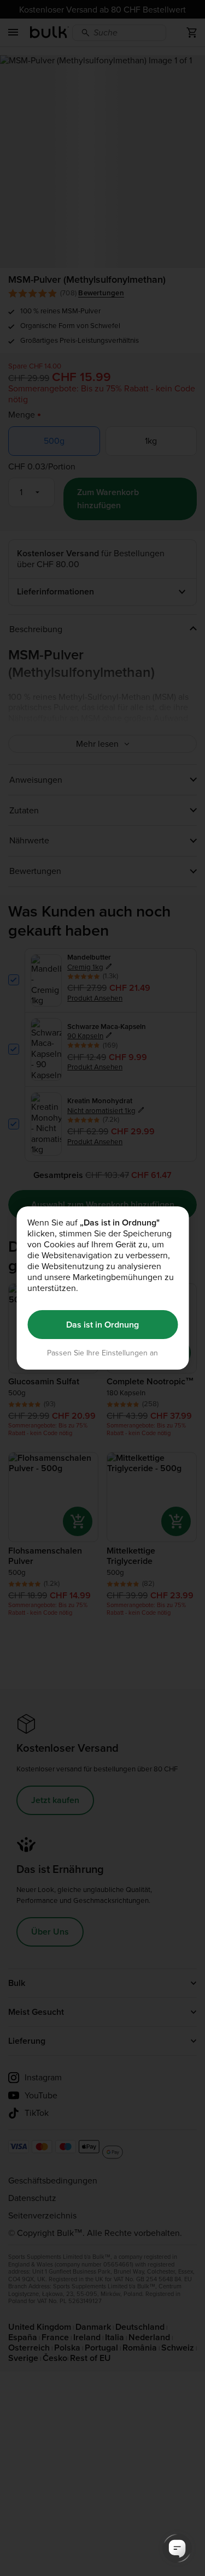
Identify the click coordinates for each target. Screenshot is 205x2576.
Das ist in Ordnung (102, 1325)
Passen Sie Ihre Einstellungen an (102, 1353)
